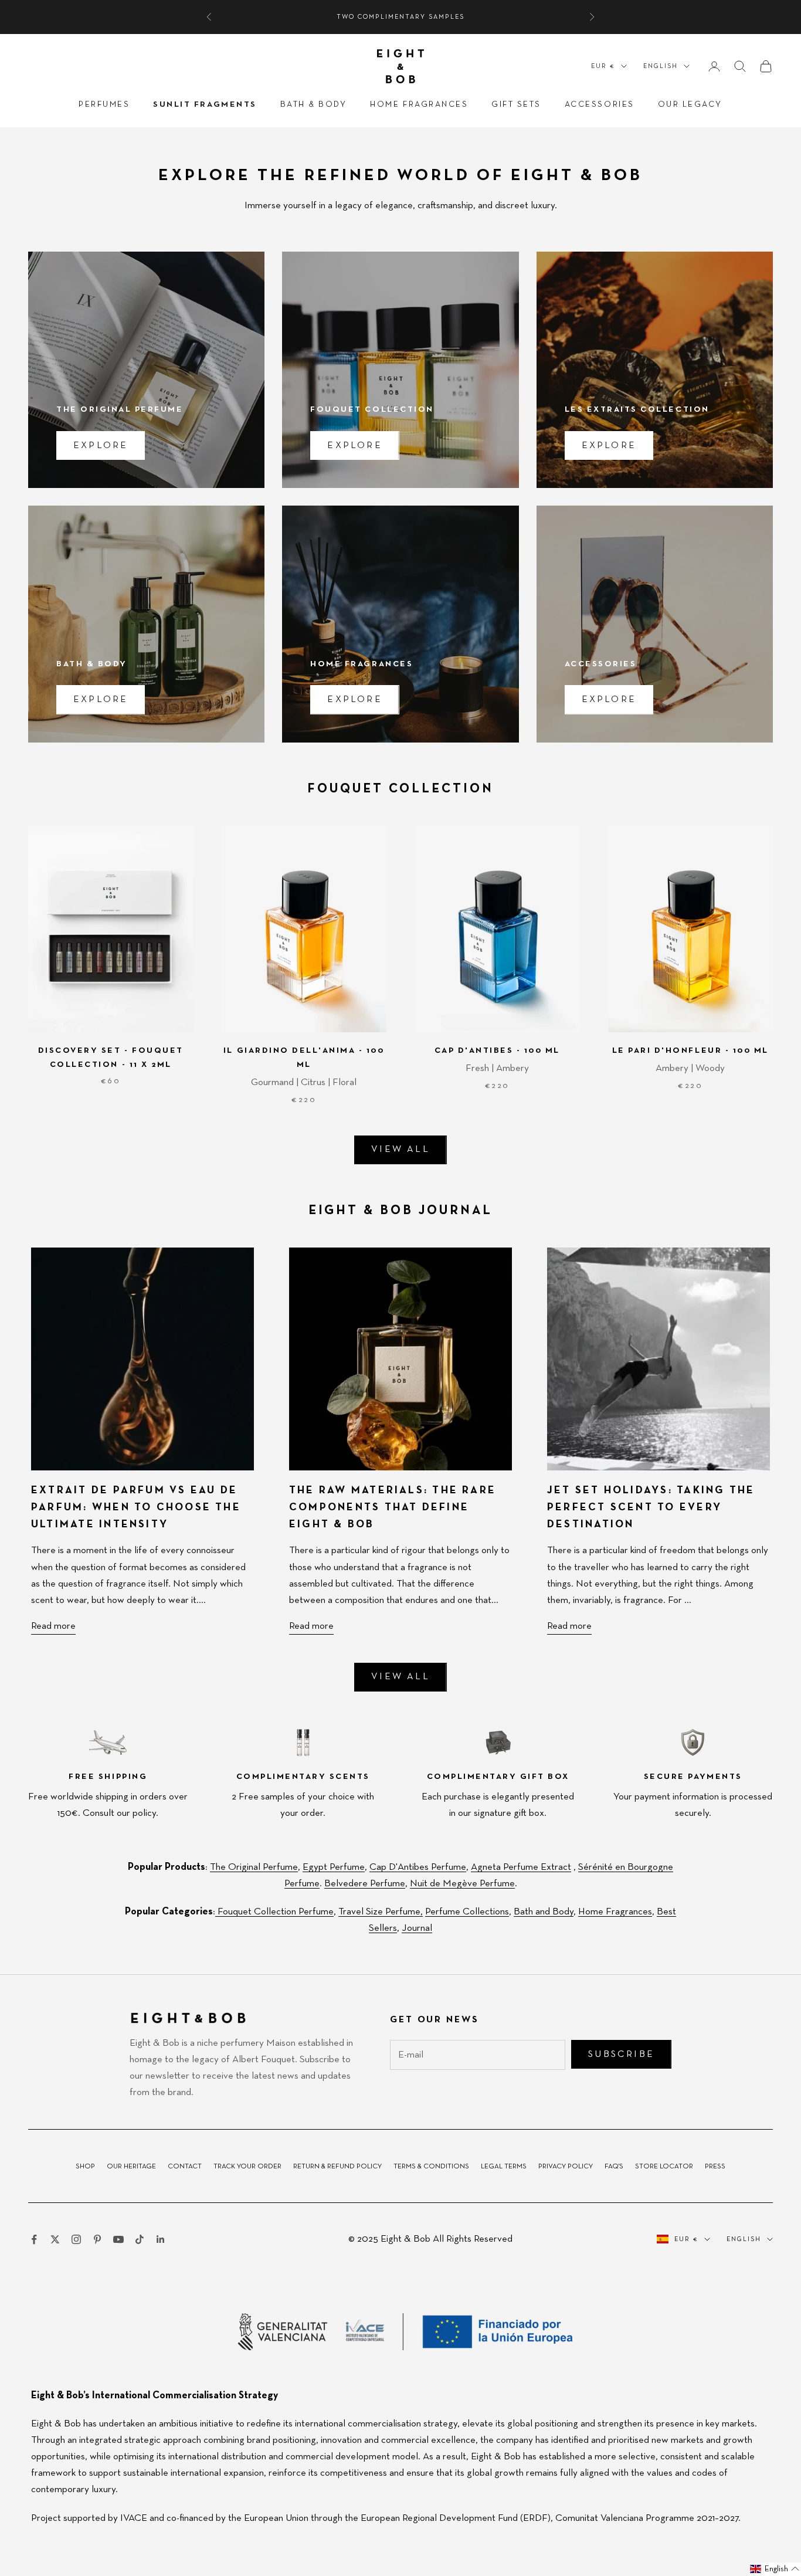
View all (400, 1150)
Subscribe (621, 2055)
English (661, 66)
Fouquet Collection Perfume (274, 1912)
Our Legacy (690, 104)
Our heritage (131, 2167)
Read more (53, 1626)
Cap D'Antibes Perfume (418, 1867)
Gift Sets (516, 104)
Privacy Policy (566, 2167)
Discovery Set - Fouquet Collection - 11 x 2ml (111, 1057)
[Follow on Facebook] (34, 2239)
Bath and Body (544, 1912)
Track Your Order (247, 2167)
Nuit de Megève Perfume (462, 1884)
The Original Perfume (254, 1867)
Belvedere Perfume (365, 1884)
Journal (417, 1928)
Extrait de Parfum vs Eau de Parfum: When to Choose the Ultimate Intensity (136, 1507)
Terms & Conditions (431, 2167)
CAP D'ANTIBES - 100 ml (497, 1050)
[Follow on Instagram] (76, 2239)
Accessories (600, 104)
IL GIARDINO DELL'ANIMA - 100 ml (304, 1057)
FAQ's (614, 2167)
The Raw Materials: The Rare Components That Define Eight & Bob (393, 1507)
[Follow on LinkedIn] (161, 2239)
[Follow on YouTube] (118, 2239)
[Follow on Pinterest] (97, 2239)
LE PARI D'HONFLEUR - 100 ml (690, 1050)
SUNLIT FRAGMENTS (205, 104)
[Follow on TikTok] (140, 2239)
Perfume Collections (467, 1912)
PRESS (715, 2167)
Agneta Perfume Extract (521, 1867)
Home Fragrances (419, 104)
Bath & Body (314, 104)
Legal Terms (504, 2167)
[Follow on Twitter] (55, 2239)
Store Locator (664, 2167)
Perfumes (104, 104)
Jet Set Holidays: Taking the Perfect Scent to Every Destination (651, 1507)
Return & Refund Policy (337, 2167)
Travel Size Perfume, (381, 1912)
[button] (775, 2569)
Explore (101, 446)
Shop (85, 2167)
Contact (185, 2167)
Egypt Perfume (334, 1867)
